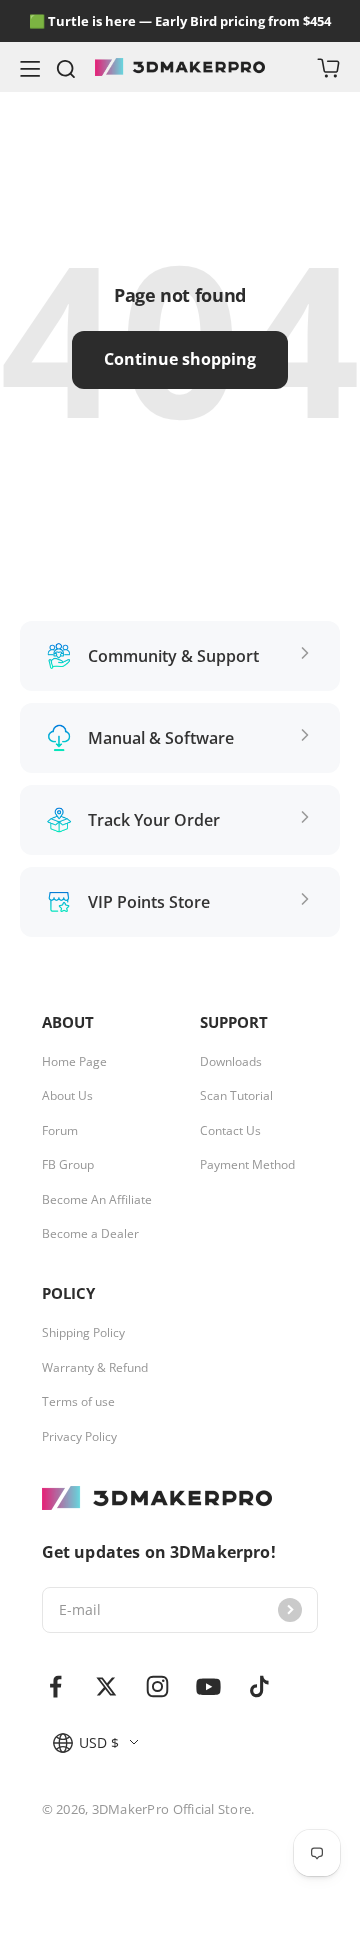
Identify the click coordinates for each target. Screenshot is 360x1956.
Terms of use (78, 1402)
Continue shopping (180, 359)
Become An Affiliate (97, 1200)
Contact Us (230, 1131)
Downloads (231, 1062)
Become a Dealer (90, 1234)
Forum (60, 1131)
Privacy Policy (79, 1437)
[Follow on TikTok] (259, 1686)
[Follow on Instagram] (157, 1686)
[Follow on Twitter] (106, 1686)
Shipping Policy (83, 1333)
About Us (67, 1096)
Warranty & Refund (95, 1368)
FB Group (68, 1165)
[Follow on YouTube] (208, 1686)
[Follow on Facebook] (55, 1686)
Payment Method (247, 1165)
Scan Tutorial (236, 1096)
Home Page (74, 1062)
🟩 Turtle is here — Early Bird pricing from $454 (180, 21)
